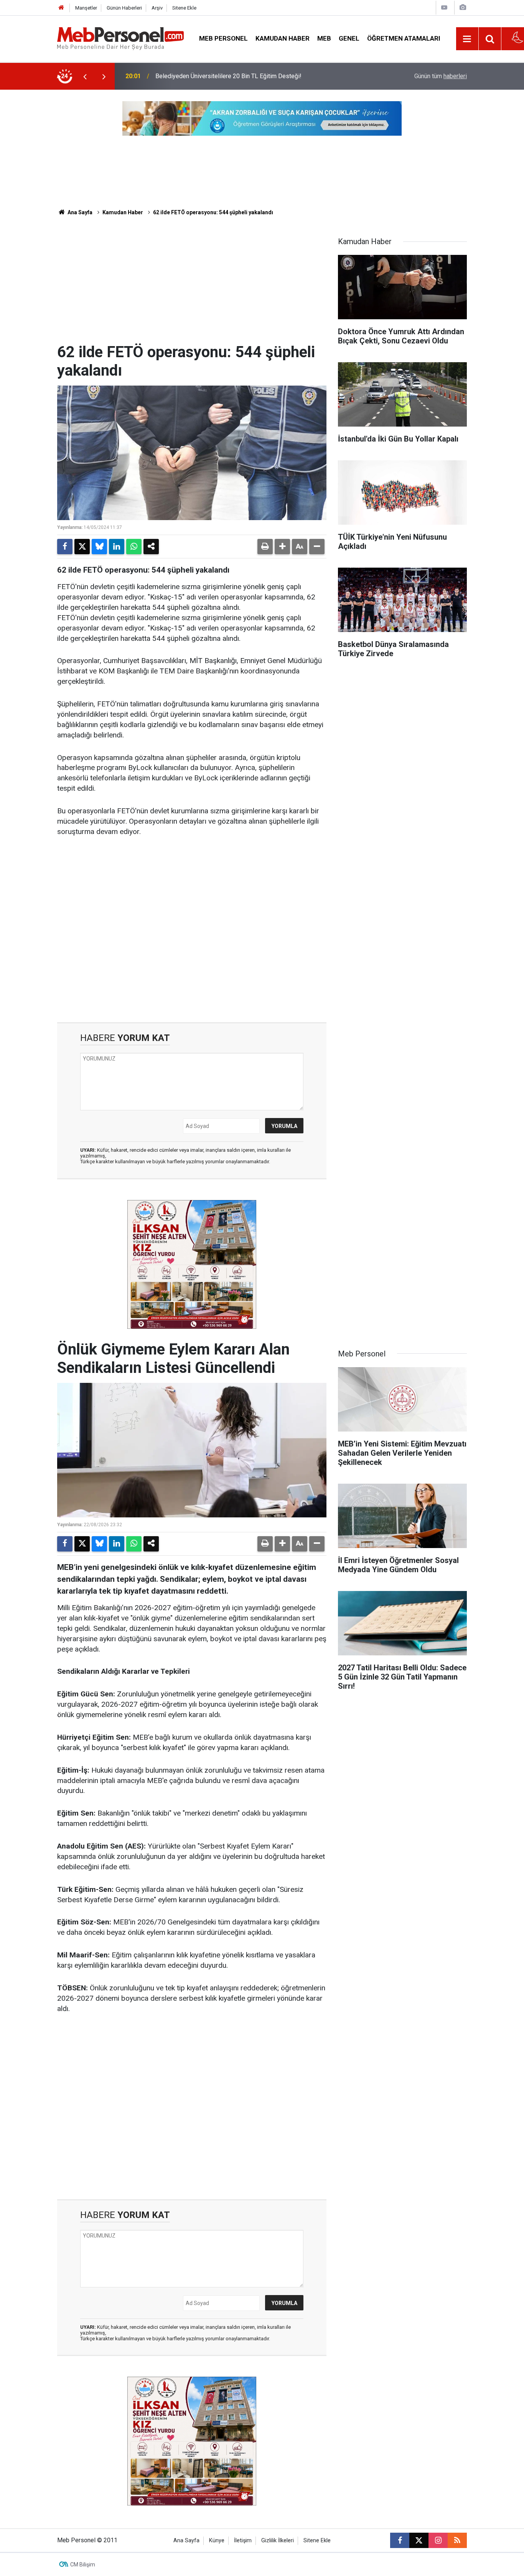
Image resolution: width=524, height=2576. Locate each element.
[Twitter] (82, 547)
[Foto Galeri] (463, 7)
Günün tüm (441, 76)
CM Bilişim (83, 2565)
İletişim (243, 2541)
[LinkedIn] (117, 547)
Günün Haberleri (124, 8)
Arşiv (157, 8)
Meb (324, 38)
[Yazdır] (265, 547)
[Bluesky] (99, 547)
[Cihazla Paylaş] (151, 547)
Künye (217, 2541)
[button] (282, 547)
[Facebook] (65, 547)
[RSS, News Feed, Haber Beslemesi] (457, 2540)
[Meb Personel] (120, 38)
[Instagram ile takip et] (438, 2540)
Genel (349, 38)
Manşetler (86, 8)
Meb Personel (223, 38)
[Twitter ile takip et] (419, 2540)
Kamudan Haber (283, 38)
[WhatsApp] (134, 547)
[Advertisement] (192, 286)
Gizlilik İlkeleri (278, 2541)
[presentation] (85, 76)
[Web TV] (444, 7)
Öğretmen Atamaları (404, 38)
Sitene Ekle (184, 8)
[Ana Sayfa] (61, 8)
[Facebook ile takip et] (400, 2540)
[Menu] (467, 39)
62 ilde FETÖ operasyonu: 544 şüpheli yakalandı (213, 212)
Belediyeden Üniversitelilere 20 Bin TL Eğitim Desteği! (228, 76)
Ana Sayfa (79, 212)
